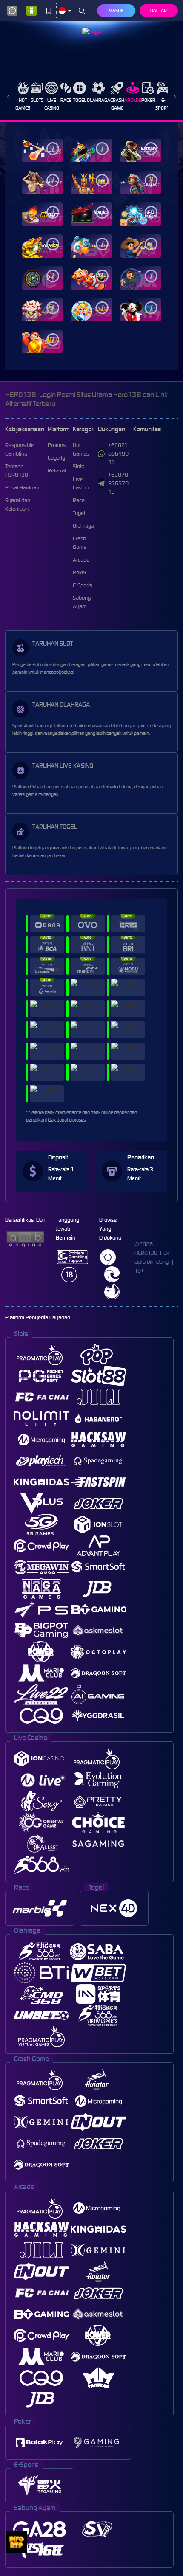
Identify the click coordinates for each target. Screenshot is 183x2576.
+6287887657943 (118, 483)
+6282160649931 (118, 454)
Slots (37, 100)
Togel (80, 100)
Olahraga (99, 100)
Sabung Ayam (82, 602)
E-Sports (163, 104)
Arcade (133, 100)
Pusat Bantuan (22, 488)
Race (66, 100)
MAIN (43, 150)
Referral (57, 471)
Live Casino (52, 104)
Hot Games (23, 104)
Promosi (57, 445)
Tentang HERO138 (17, 471)
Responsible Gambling (20, 449)
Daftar (159, 11)
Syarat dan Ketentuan (18, 505)
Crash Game (117, 104)
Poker (148, 100)
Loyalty (56, 458)
